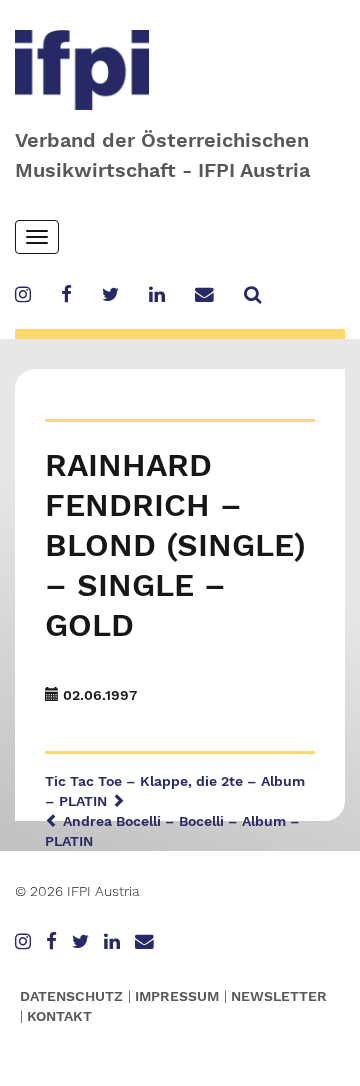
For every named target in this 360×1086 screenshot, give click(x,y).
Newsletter (279, 996)
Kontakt (59, 1016)
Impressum (177, 996)
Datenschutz (71, 996)
